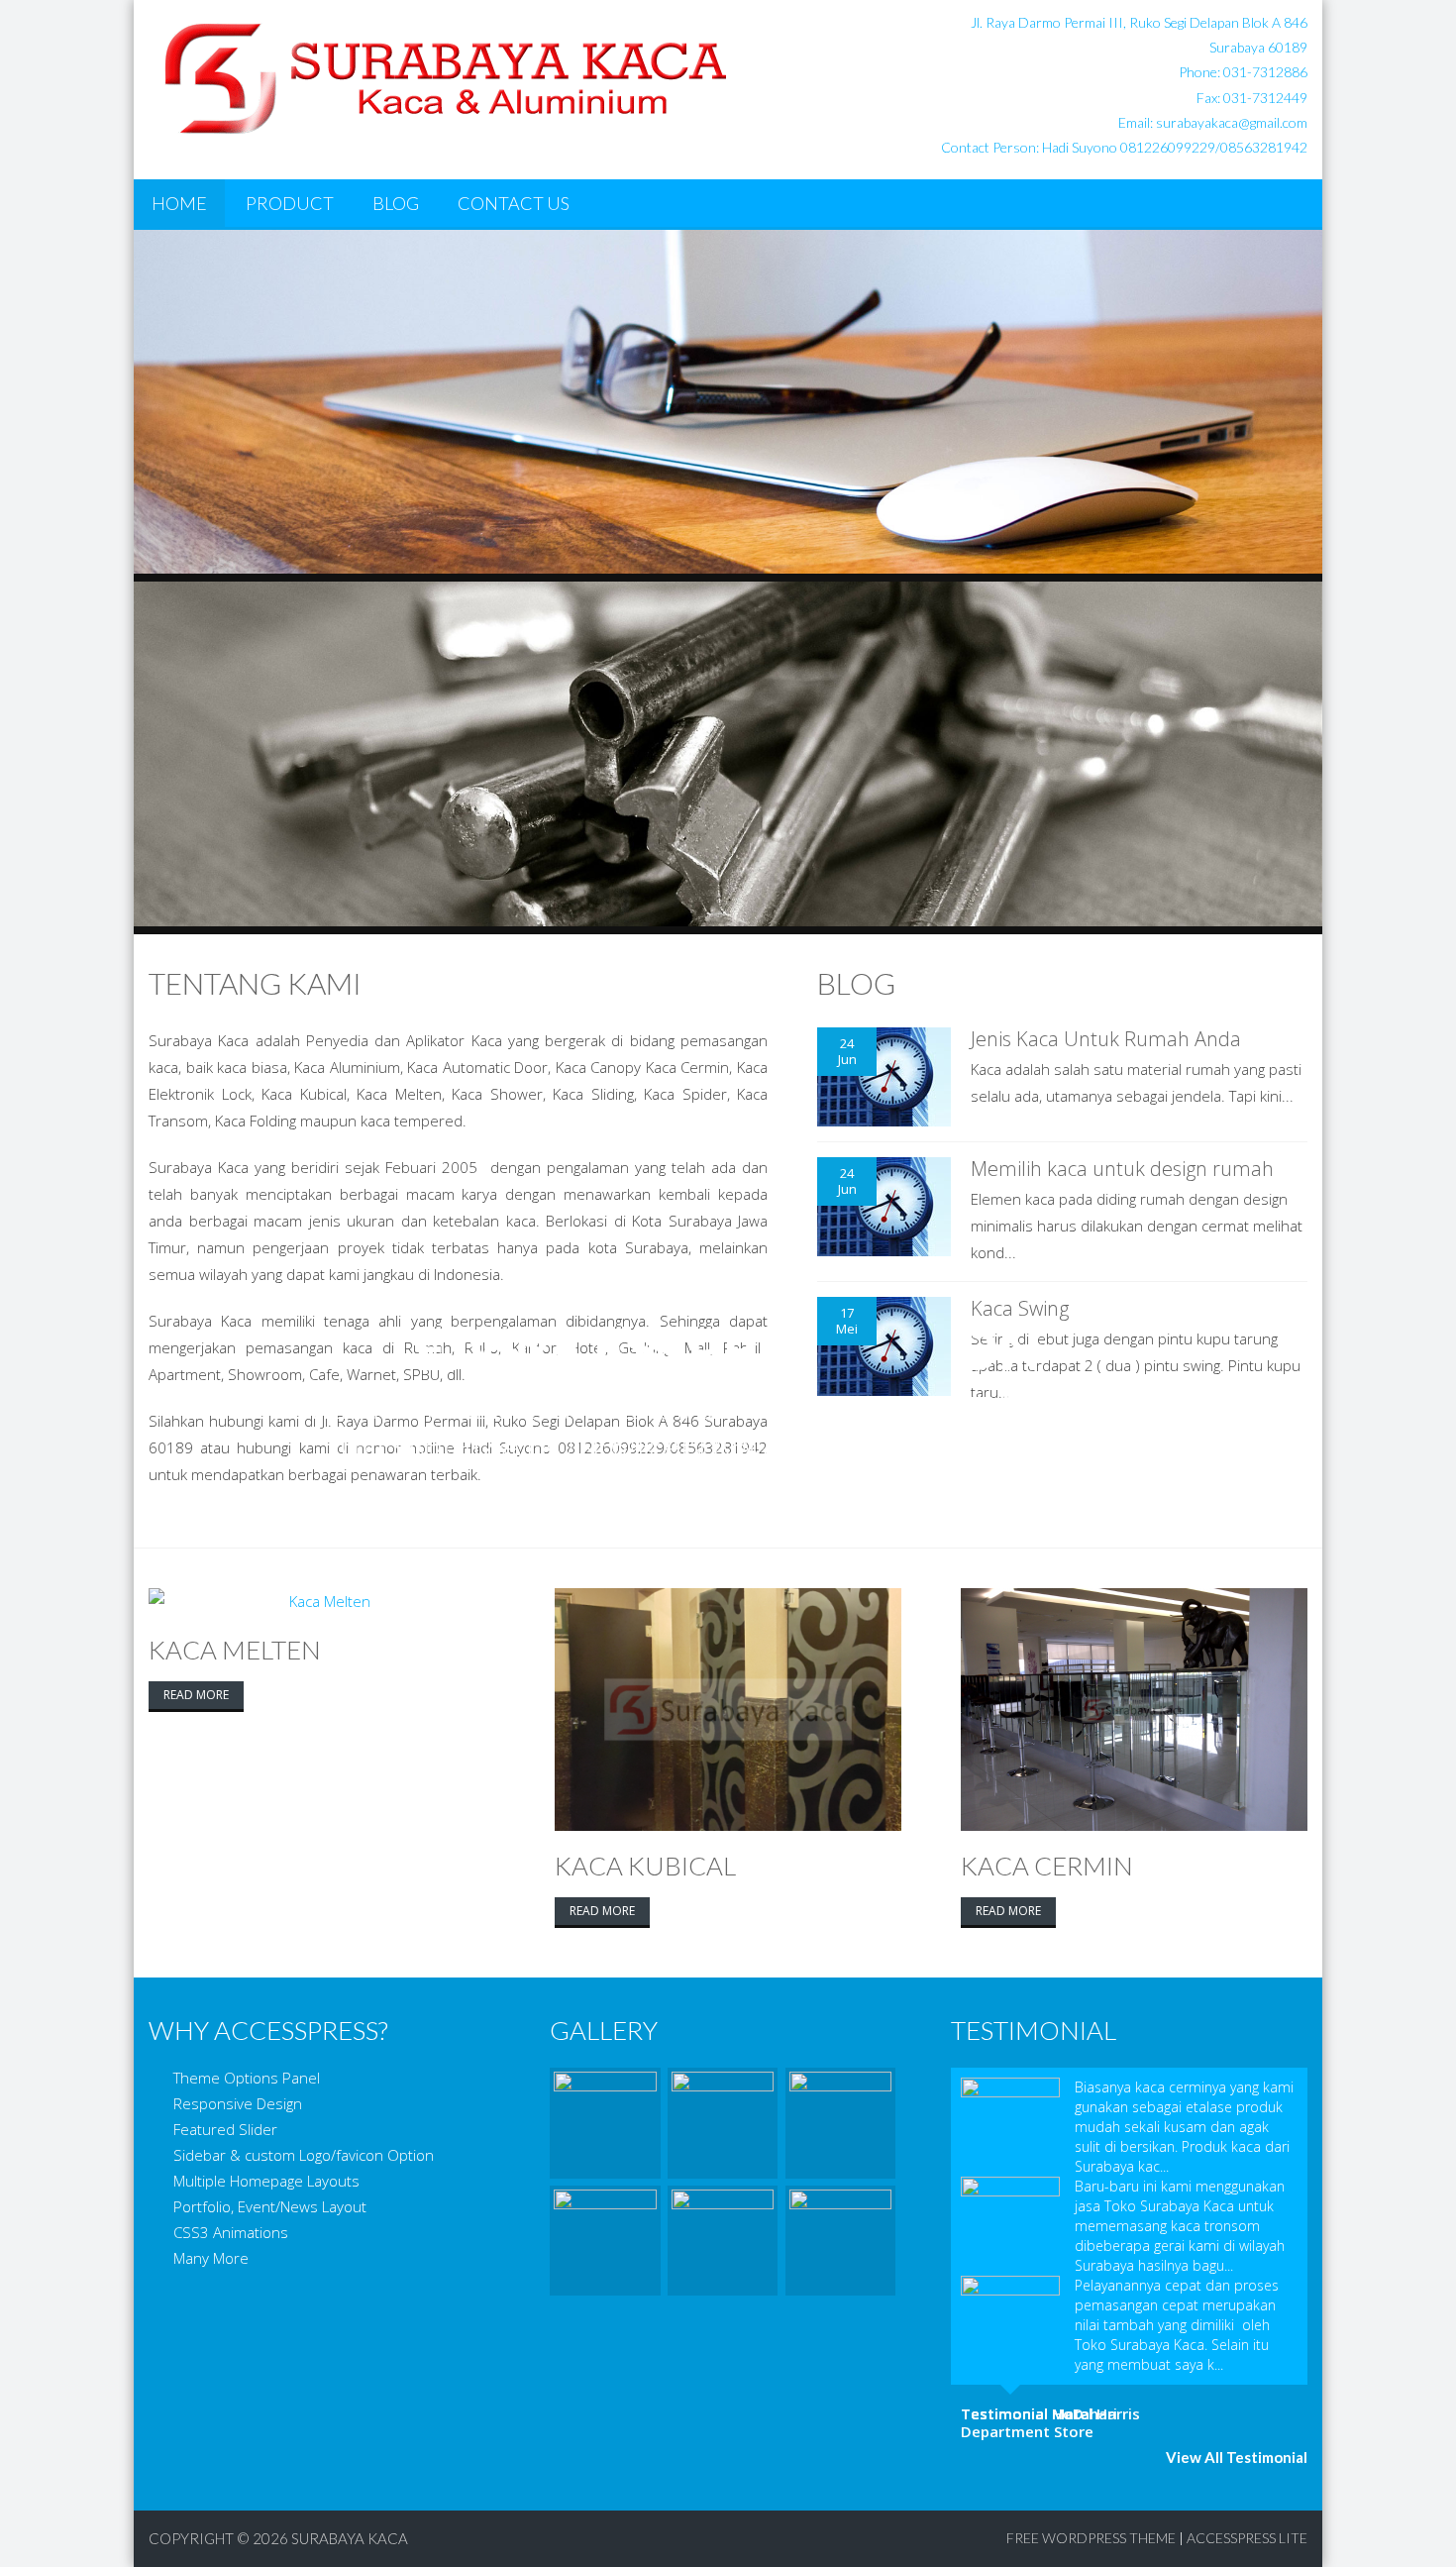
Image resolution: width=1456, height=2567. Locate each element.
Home (179, 203)
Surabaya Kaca (350, 2538)
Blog (396, 203)
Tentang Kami (255, 983)
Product (290, 203)
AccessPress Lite (1247, 2538)
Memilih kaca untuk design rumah (1122, 1169)
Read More (196, 1695)
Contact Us (514, 203)
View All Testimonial (1237, 2457)
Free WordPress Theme (1091, 2538)
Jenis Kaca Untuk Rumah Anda (1106, 1039)
